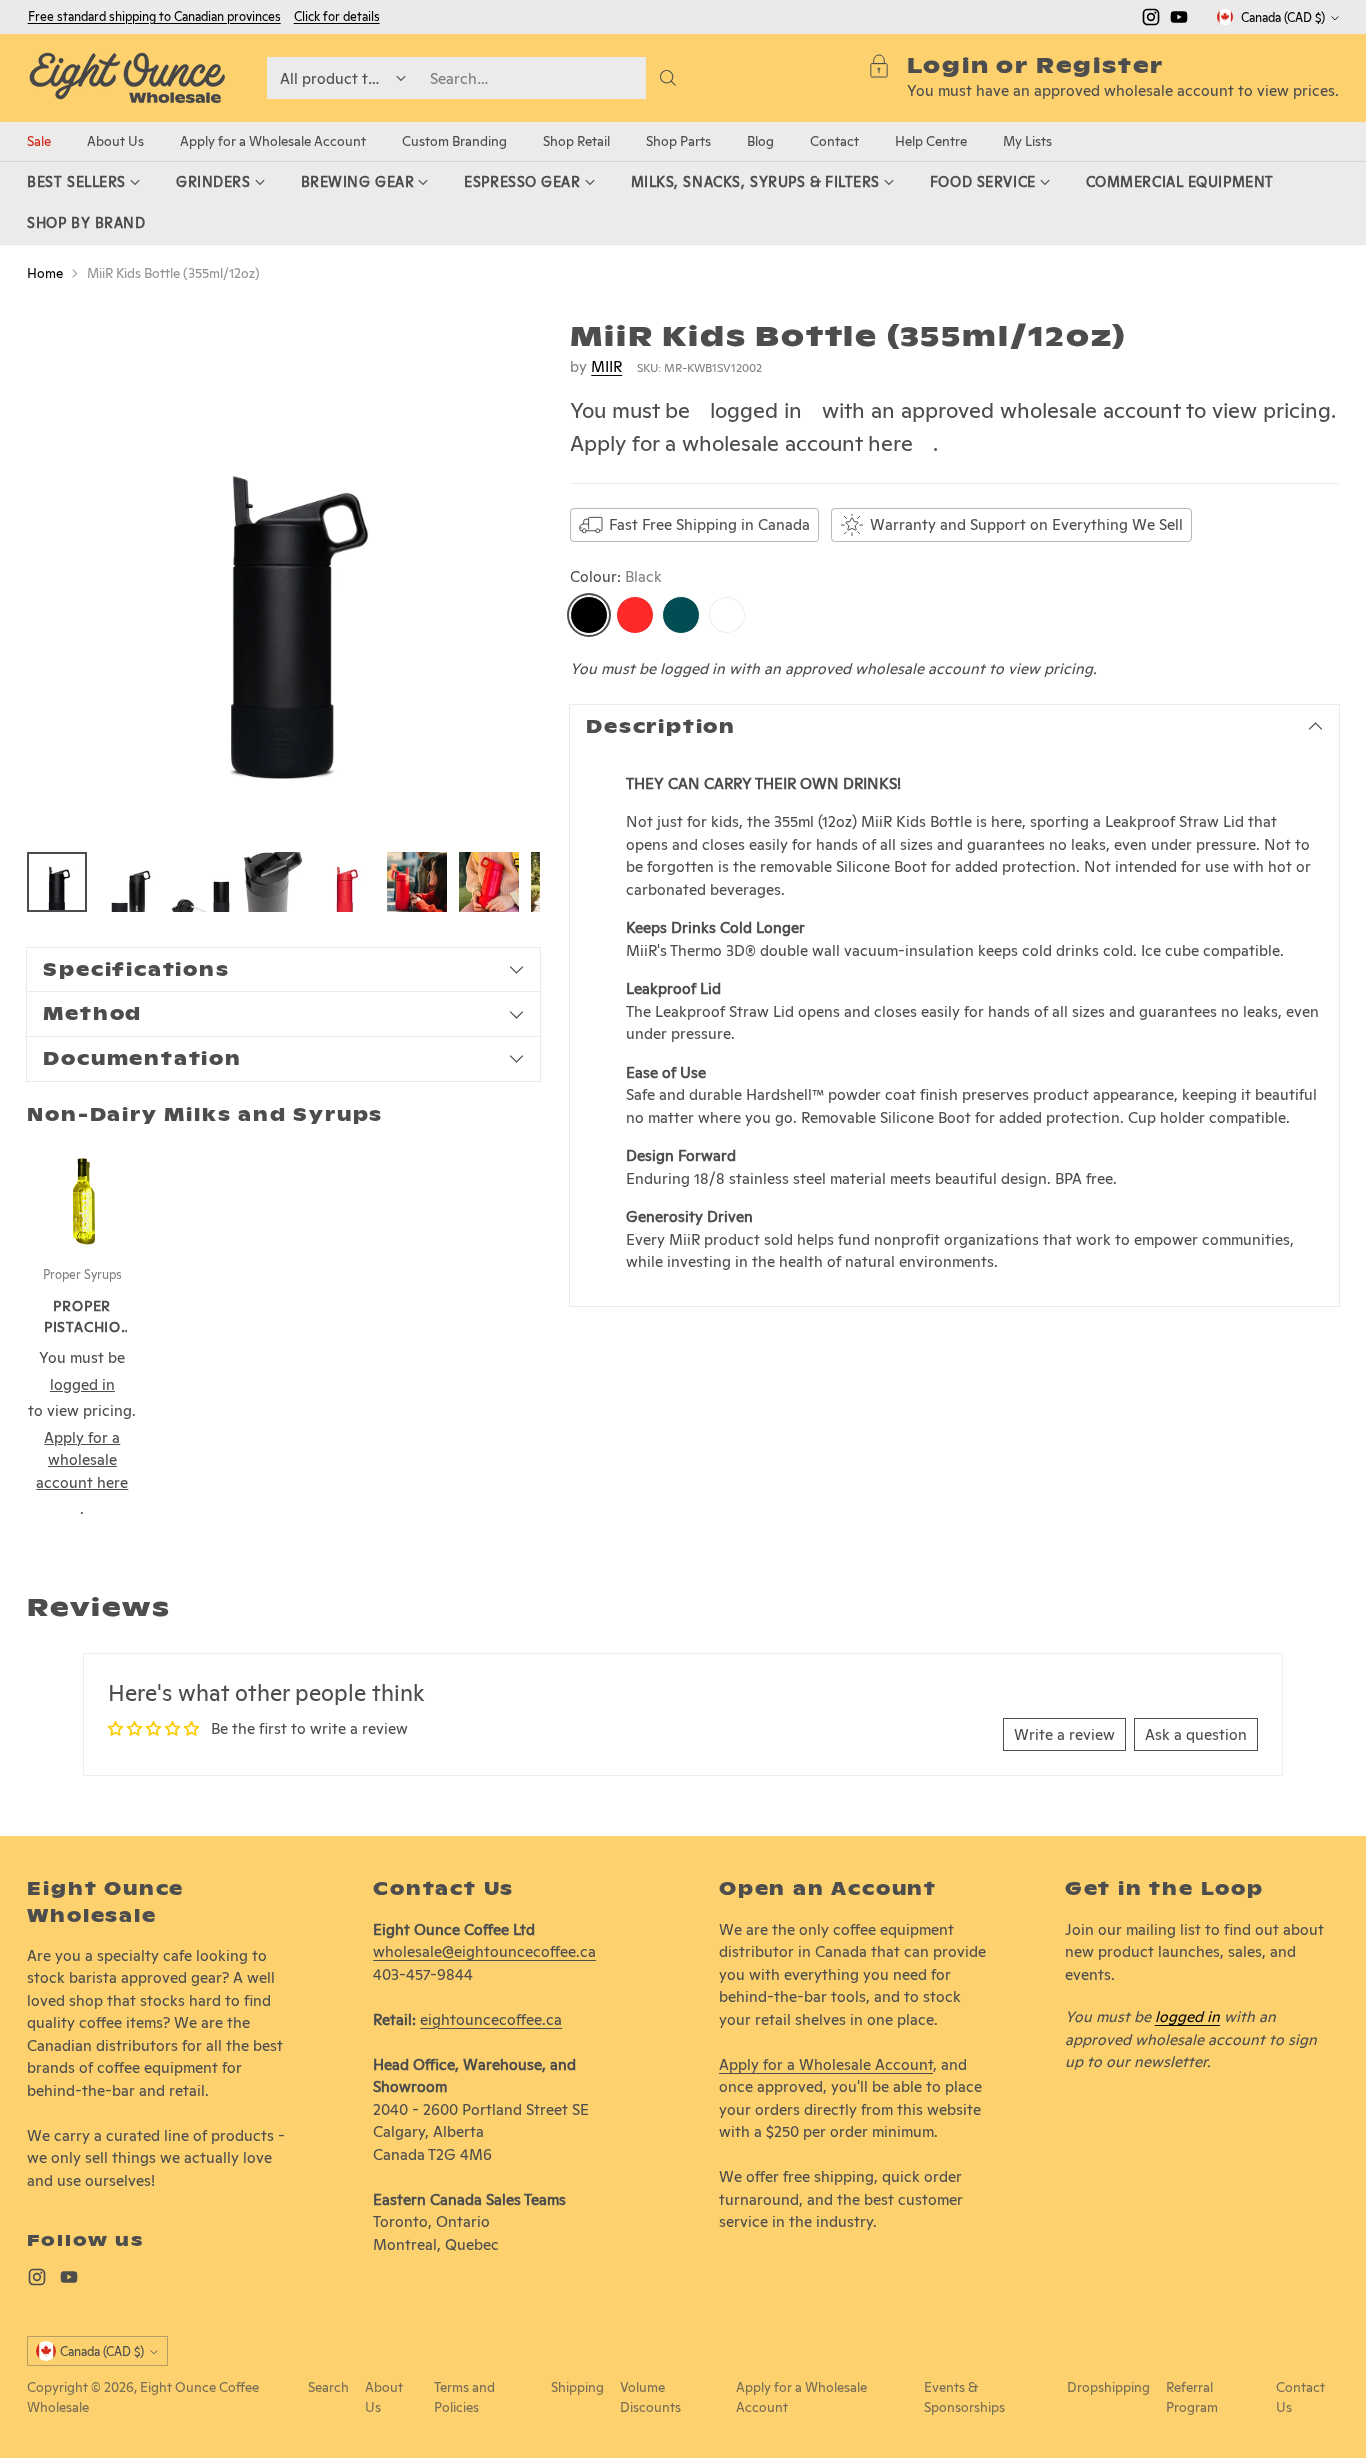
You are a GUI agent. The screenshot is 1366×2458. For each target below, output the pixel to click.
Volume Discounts (650, 2397)
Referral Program (1192, 2397)
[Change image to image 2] (129, 882)
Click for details (337, 17)
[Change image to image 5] (345, 882)
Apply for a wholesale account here (741, 443)
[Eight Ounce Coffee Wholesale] (127, 78)
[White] (727, 616)
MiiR (606, 366)
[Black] (589, 616)
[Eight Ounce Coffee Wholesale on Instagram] (1151, 20)
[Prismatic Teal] (681, 616)
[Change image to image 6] (417, 882)
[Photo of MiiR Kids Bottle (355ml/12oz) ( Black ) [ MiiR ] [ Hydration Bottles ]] (283, 576)
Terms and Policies (464, 2397)
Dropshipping (1108, 2387)
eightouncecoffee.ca (491, 2019)
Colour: (616, 576)
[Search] (668, 78)
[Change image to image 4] (273, 882)
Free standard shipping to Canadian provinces (154, 16)
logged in (756, 411)
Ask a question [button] (1196, 1734)
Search (328, 2387)
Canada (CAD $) (1283, 17)
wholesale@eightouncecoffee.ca (484, 1951)
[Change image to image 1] (57, 882)
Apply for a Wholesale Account (826, 2064)
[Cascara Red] (635, 616)
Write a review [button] (1064, 1734)
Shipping (577, 2387)
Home (45, 273)
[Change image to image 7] (489, 882)
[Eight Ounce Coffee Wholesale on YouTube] (1179, 20)
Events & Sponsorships (964, 2397)
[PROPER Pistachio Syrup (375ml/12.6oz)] (82, 1196)
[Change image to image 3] (201, 882)
